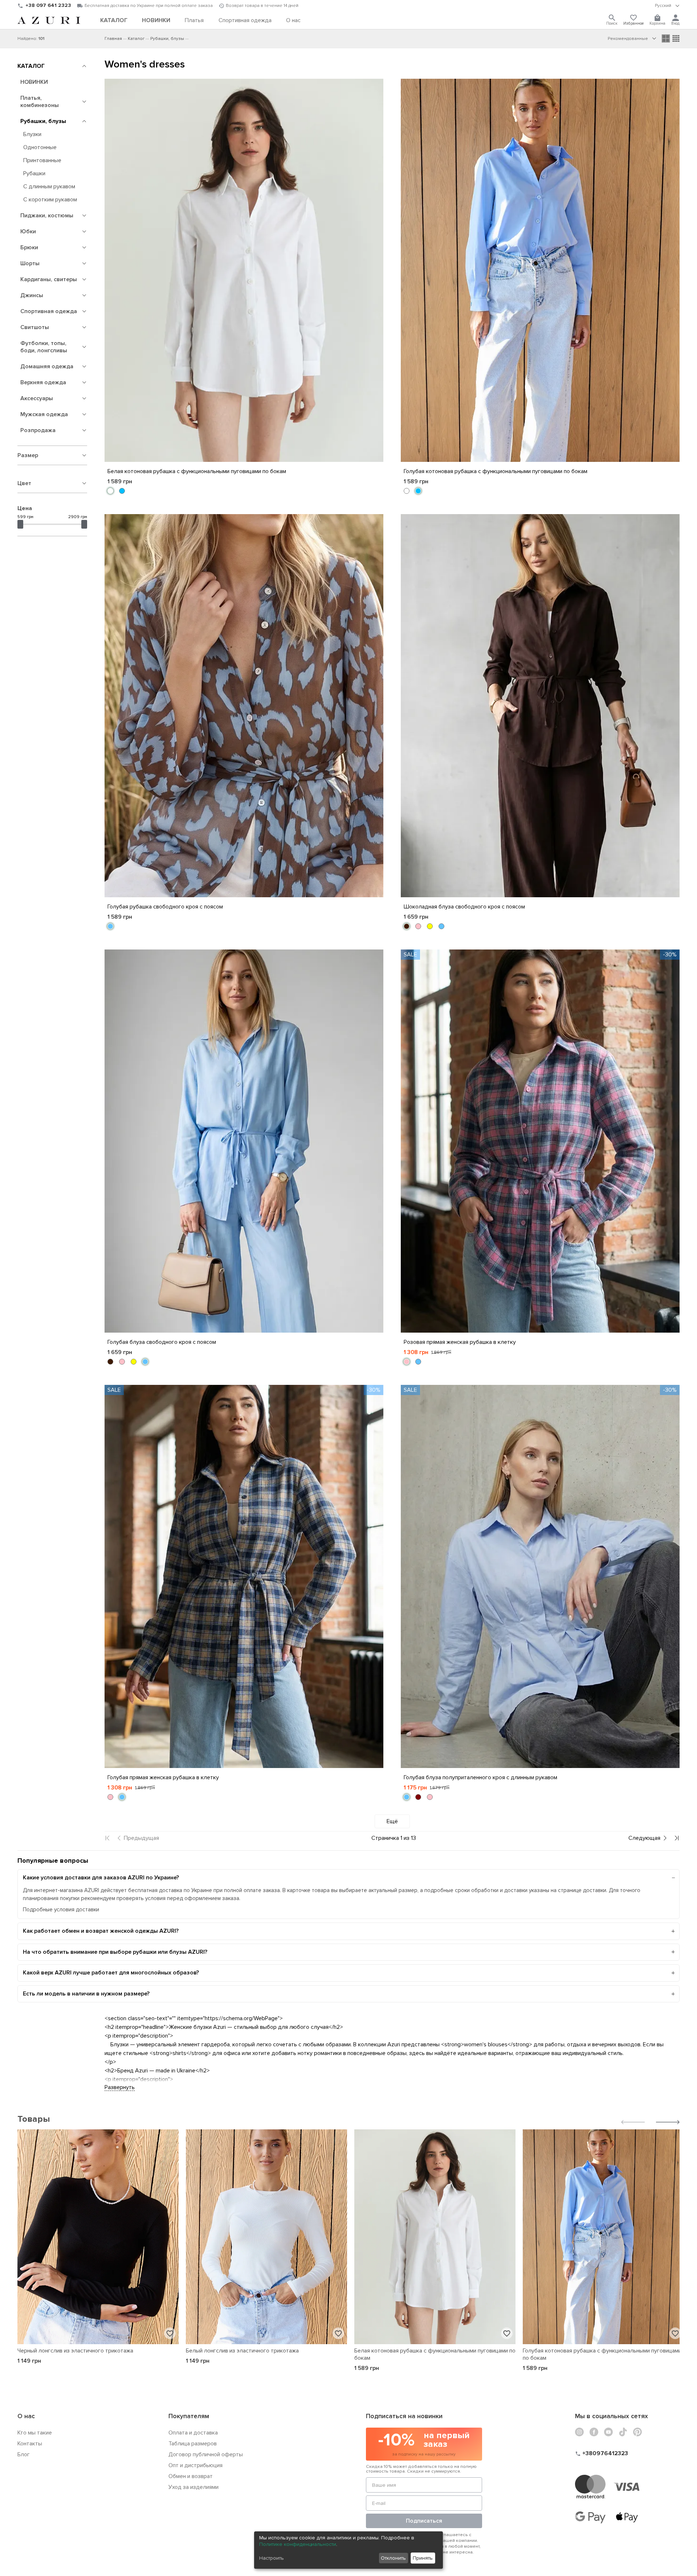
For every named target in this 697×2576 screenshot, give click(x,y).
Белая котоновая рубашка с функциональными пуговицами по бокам (197, 471)
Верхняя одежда (43, 382)
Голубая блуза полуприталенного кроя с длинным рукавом (480, 1777)
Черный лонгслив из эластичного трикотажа (75, 2351)
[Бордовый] (418, 1797)
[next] (668, 2123)
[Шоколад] (407, 926)
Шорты (30, 263)
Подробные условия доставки (61, 1910)
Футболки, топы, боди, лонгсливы (44, 347)
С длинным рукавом (49, 186)
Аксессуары (37, 398)
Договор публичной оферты (206, 2454)
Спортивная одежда (49, 311)
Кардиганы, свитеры (49, 279)
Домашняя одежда (47, 366)
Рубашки (34, 173)
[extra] (676, 38)
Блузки (32, 134)
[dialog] (348, 2550)
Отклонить (393, 2558)
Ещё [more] (392, 1821)
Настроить (272, 2558)
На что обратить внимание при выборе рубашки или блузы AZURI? (115, 1952)
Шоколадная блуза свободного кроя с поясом (464, 907)
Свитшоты (35, 327)
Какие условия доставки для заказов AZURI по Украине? (101, 1878)
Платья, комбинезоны (40, 102)
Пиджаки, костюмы (47, 216)
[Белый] (110, 491)
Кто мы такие (35, 2433)
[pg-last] (677, 1838)
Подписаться (424, 2521)
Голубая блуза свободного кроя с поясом (162, 1342)
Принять (423, 2558)
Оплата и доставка (193, 2433)
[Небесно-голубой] (122, 491)
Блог (24, 2454)
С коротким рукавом (50, 200)
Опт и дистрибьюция (195, 2465)
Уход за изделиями (193, 2487)
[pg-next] (648, 1838)
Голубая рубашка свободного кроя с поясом (165, 907)
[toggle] (667, 6)
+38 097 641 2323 (48, 5)
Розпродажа (38, 430)
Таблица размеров (193, 2444)
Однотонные (40, 147)
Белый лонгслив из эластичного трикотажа (242, 2351)
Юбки (28, 231)
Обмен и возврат (191, 2476)
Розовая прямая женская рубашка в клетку (460, 1342)
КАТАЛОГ (31, 66)
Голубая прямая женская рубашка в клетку (163, 1777)
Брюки (29, 247)
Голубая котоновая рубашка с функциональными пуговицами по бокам (496, 471)
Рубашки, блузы (43, 121)
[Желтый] (430, 926)
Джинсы (32, 295)
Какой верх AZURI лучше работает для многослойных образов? (111, 1973)
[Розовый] (418, 926)
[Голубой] (110, 926)
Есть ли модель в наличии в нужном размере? (86, 1994)
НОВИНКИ (34, 82)
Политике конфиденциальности (298, 2544)
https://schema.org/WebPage (241, 2018)
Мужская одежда (44, 414)
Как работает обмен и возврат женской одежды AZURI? (101, 1931)
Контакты (30, 2444)
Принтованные (42, 160)
